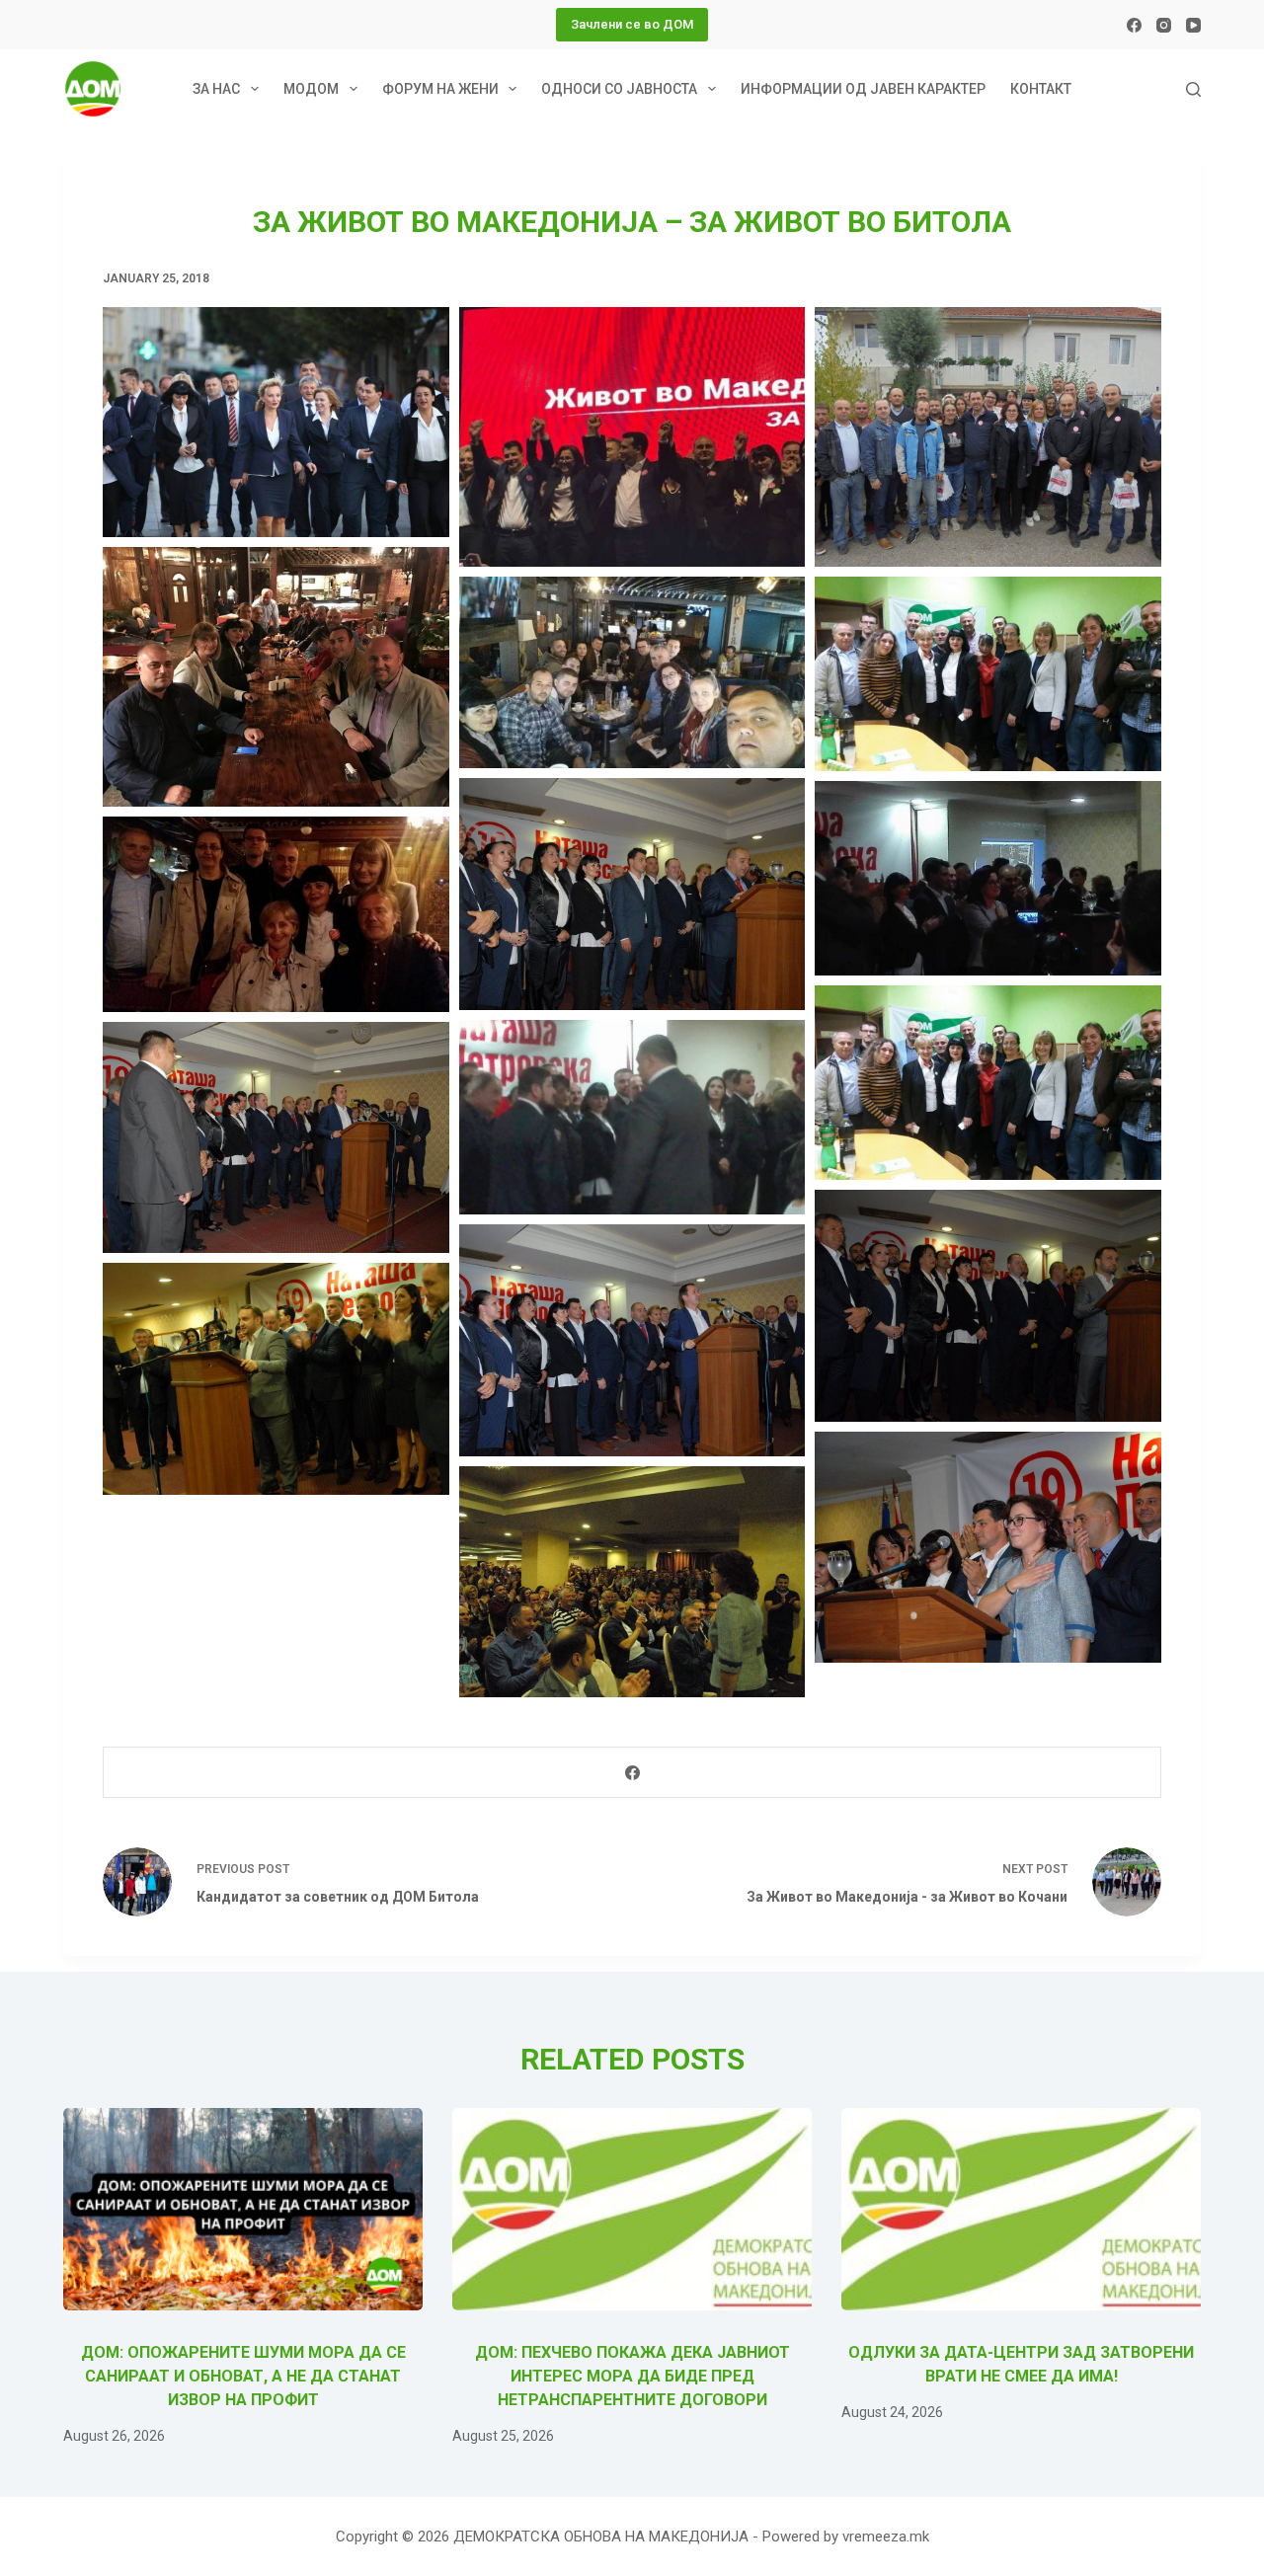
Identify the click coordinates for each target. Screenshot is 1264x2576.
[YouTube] (1193, 25)
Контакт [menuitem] (1041, 89)
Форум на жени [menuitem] (440, 89)
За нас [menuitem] (216, 89)
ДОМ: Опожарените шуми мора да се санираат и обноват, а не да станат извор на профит (243, 2376)
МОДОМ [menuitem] (311, 89)
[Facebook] (1134, 25)
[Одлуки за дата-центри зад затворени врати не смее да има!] (1021, 2209)
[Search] (1193, 89)
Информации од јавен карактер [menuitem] (863, 89)
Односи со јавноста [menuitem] (619, 89)
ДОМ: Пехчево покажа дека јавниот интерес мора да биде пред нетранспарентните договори (632, 2376)
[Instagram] (1164, 25)
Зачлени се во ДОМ (632, 24)
